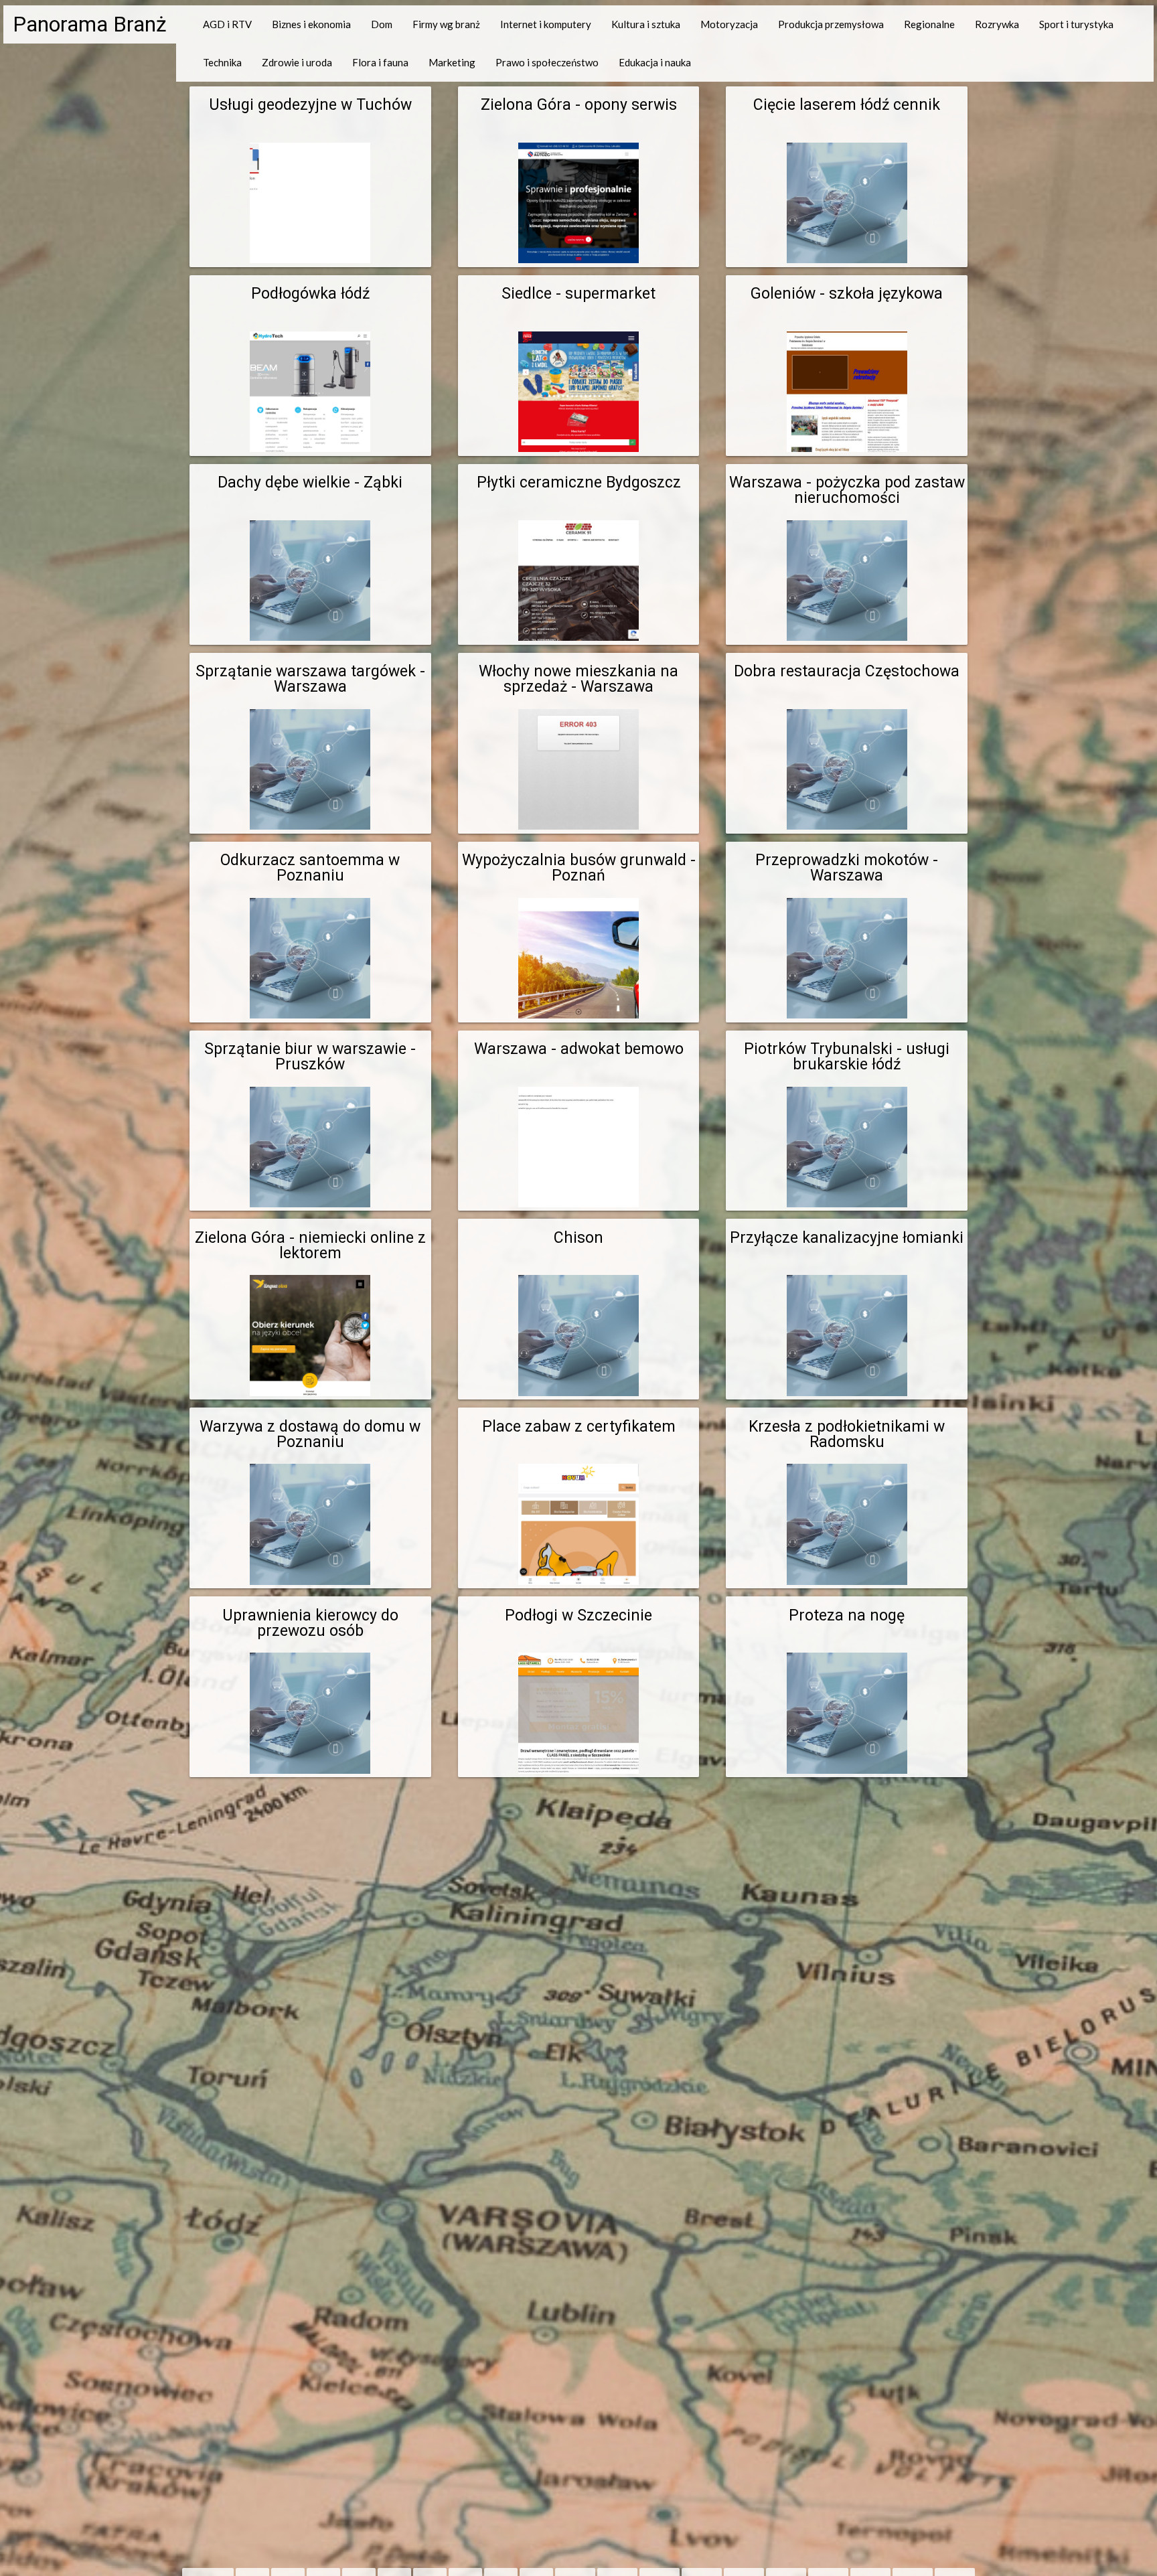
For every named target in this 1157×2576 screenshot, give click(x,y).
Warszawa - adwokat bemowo (579, 1049)
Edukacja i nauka (655, 62)
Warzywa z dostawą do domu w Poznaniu (310, 1434)
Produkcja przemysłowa (831, 24)
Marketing (452, 62)
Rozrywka (997, 24)
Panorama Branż (90, 24)
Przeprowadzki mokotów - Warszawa (847, 868)
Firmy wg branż (446, 24)
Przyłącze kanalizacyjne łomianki (847, 1238)
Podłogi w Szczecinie (578, 1615)
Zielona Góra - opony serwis (579, 105)
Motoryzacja (729, 24)
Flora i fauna (380, 62)
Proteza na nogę (847, 1615)
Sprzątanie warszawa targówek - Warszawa (310, 679)
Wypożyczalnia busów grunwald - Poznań (579, 868)
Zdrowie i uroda (297, 62)
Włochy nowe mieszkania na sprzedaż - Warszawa (578, 679)
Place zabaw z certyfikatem (579, 1427)
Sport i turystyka (1076, 24)
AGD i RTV (227, 24)
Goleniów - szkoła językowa (847, 294)
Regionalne (929, 24)
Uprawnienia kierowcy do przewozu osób (310, 1623)
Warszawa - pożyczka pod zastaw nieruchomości (847, 490)
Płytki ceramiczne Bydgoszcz (579, 482)
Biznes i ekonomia (311, 24)
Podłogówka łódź (310, 294)
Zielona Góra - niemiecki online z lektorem (310, 1245)
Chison (578, 1238)
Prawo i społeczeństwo (547, 62)
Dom (382, 24)
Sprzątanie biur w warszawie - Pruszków (310, 1057)
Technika (222, 62)
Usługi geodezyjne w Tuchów (310, 105)
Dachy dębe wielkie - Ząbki (310, 482)
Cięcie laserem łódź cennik (847, 105)
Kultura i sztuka (646, 24)
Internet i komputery (546, 24)
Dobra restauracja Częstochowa (847, 671)
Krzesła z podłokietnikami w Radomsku (847, 1434)
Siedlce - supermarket (578, 294)
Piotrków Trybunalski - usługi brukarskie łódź (847, 1057)
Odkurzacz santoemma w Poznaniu (310, 868)
